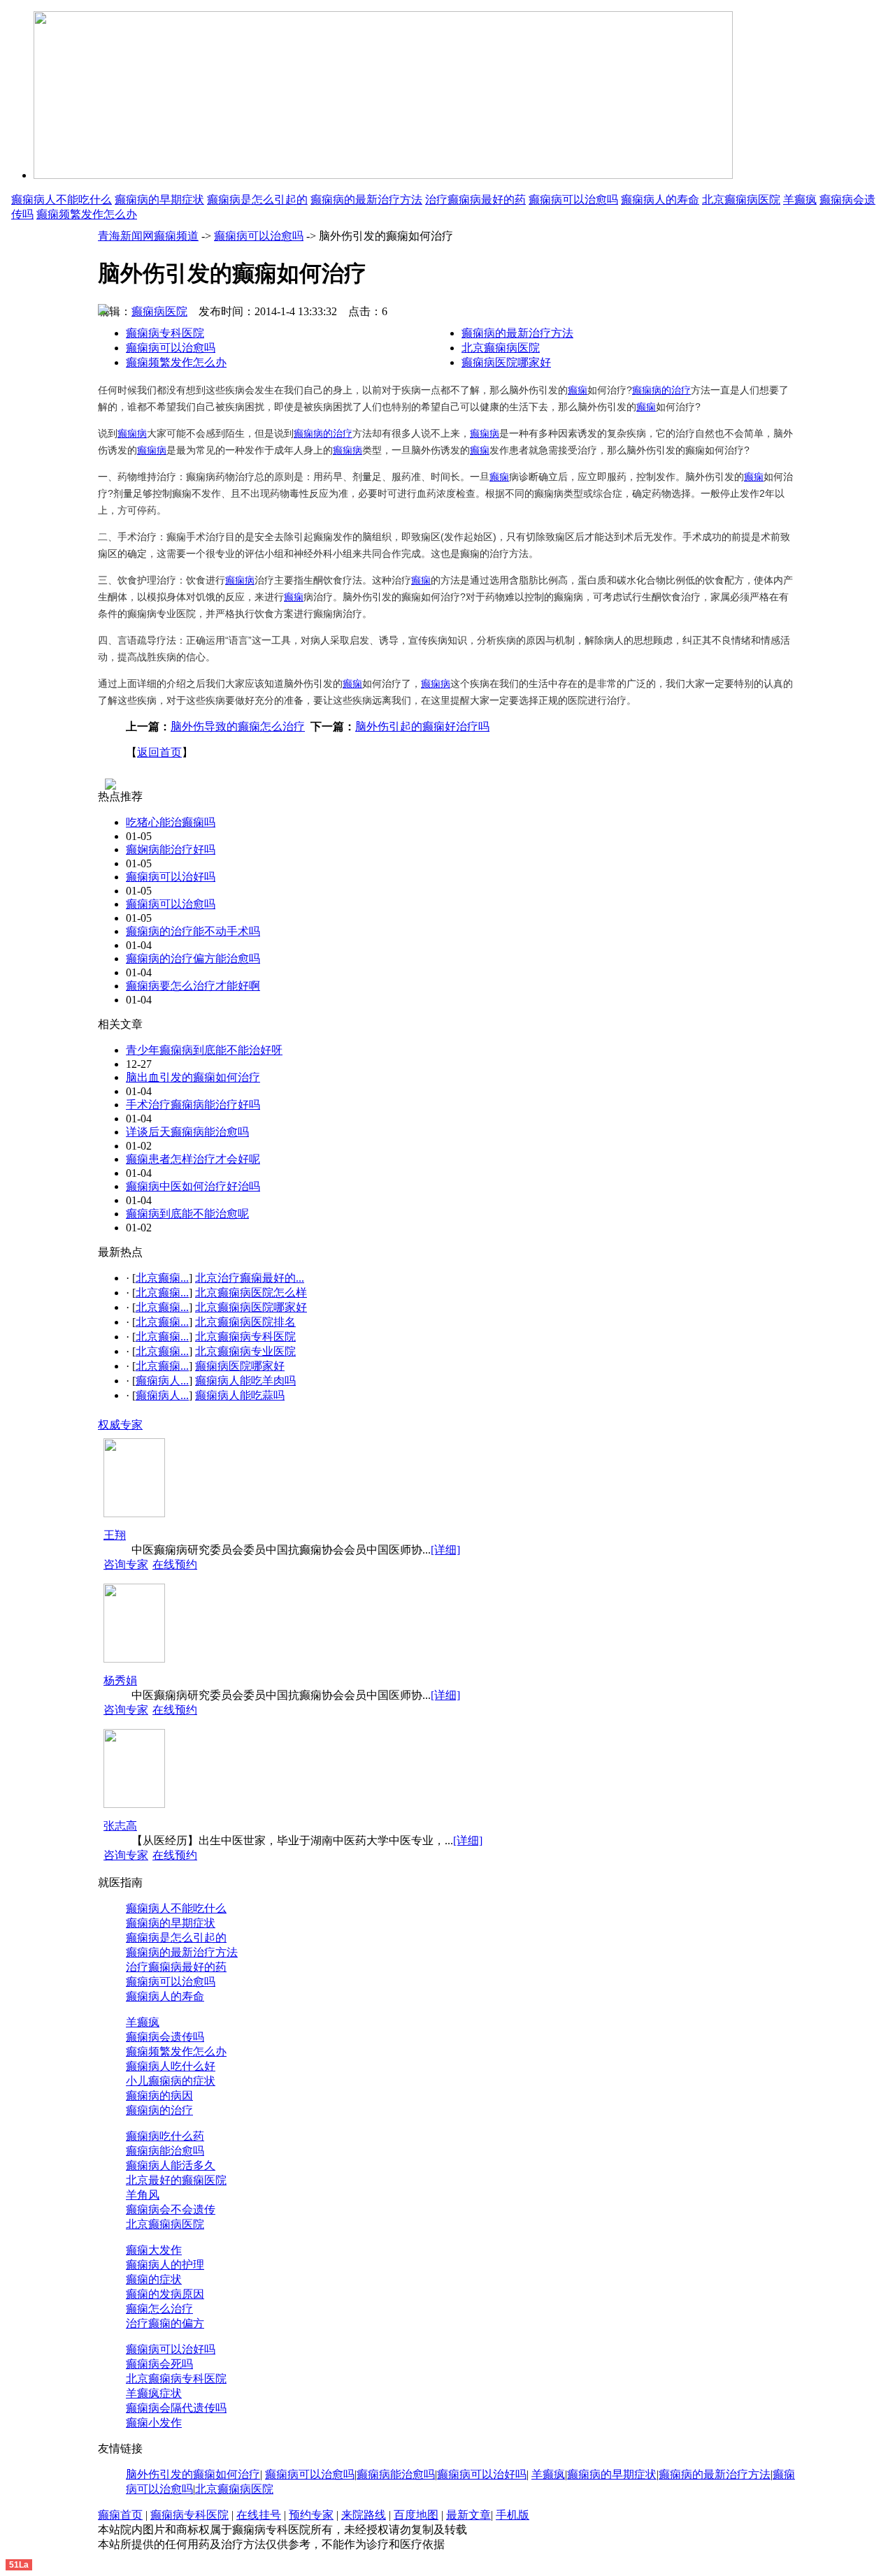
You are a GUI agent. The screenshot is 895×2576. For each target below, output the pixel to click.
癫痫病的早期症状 (159, 200)
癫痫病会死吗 (159, 2364)
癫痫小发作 (154, 2423)
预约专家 (311, 2515)
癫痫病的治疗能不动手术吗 (193, 931)
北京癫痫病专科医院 (245, 1337)
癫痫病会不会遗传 (171, 2209)
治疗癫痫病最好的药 (475, 200)
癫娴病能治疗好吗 (171, 849)
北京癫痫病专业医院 (245, 1351)
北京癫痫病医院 (741, 200)
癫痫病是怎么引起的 (257, 200)
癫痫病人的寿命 (660, 200)
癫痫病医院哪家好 (506, 362)
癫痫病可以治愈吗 (573, 200)
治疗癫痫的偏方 (165, 2323)
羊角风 (143, 2195)
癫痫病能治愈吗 (165, 2151)
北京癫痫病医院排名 (245, 1322)
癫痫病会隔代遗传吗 (176, 2408)
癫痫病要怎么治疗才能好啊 (193, 986)
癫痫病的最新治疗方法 (366, 200)
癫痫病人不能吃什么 (62, 200)
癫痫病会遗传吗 (165, 2037)
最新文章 (468, 2515)
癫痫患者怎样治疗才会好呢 (193, 1159)
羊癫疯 (800, 200)
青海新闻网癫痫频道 (148, 236)
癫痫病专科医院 (165, 333)
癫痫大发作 (154, 2250)
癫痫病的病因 (159, 2096)
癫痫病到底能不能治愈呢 (187, 1214)
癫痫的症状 (154, 2279)
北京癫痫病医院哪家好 (251, 1307)
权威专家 (120, 1425)
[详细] (445, 1550)
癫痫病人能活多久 (171, 2165)
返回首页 (159, 752)
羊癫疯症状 (154, 2393)
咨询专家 (126, 1564)
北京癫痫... (162, 1278)
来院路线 (364, 2515)
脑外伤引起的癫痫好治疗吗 (422, 726)
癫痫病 (132, 433)
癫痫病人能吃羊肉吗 (245, 1381)
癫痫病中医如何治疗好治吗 (193, 1186)
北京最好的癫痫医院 (176, 2180)
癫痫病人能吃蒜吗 (240, 1395)
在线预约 (175, 1564)
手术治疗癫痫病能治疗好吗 (193, 1105)
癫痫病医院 (159, 311)
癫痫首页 (120, 2515)
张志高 (120, 1826)
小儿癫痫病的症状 (171, 2081)
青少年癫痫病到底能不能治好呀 (204, 1050)
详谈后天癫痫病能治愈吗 (187, 1132)
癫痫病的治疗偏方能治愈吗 (193, 958)
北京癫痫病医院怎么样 (251, 1293)
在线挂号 (259, 2515)
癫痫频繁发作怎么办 (87, 214)
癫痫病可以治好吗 (171, 877)
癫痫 (578, 390)
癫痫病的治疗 (661, 390)
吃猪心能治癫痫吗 (171, 822)
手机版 (513, 2515)
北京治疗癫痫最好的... (250, 1278)
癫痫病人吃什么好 (171, 2066)
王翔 (115, 1535)
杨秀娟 (120, 1680)
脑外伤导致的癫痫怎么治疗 (238, 726)
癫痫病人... (162, 1381)
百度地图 (416, 2515)
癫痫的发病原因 (165, 2294)
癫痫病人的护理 (165, 2265)
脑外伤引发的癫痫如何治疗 (193, 2474)
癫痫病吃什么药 (165, 2136)
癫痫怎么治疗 (159, 2309)
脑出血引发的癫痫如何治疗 (193, 1077)
